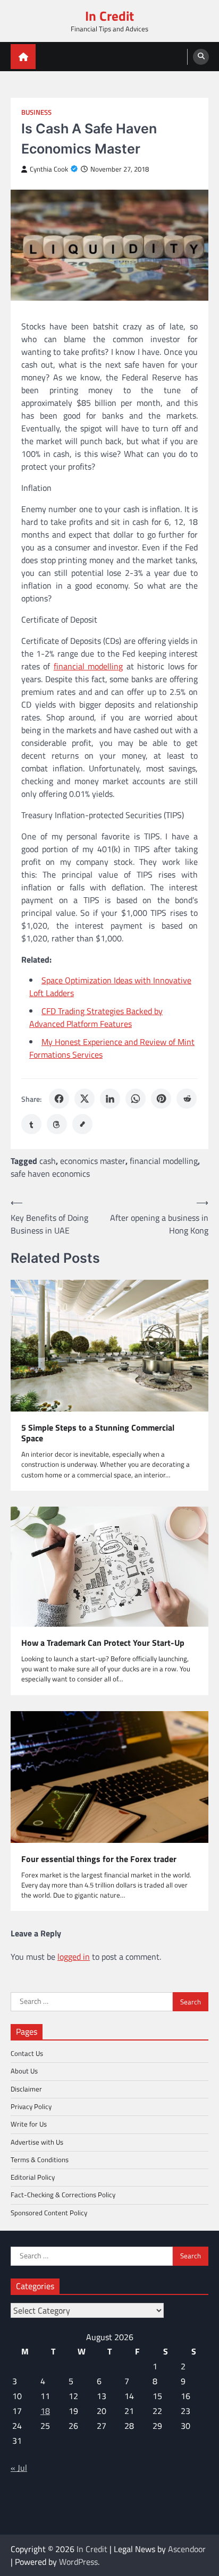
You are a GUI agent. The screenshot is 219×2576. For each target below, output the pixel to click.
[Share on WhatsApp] (136, 1099)
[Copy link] (82, 1124)
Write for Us (29, 2124)
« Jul (19, 2468)
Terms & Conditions (40, 2160)
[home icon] (23, 57)
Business (36, 112)
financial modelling (88, 666)
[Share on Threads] (57, 1124)
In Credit (109, 16)
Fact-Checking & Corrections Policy (63, 2195)
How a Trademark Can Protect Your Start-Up (103, 1643)
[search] (201, 57)
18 (45, 2411)
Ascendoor (187, 2549)
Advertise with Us (37, 2142)
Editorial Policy (33, 2177)
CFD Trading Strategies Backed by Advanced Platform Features (96, 1017)
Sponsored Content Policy (49, 2213)
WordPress (78, 2562)
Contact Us (27, 2053)
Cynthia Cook (49, 169)
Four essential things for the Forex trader (99, 1859)
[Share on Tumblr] (31, 1124)
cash (48, 1161)
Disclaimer (26, 2089)
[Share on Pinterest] (161, 1099)
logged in (74, 1957)
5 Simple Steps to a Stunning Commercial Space (98, 1433)
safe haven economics (50, 1174)
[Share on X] (85, 1099)
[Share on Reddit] (187, 1099)
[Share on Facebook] (59, 1099)
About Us (24, 2071)
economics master (93, 1161)
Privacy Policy (31, 2106)
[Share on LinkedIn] (110, 1099)
